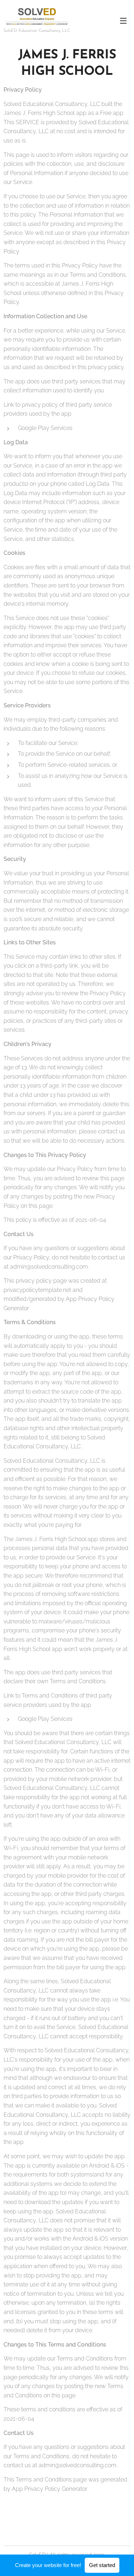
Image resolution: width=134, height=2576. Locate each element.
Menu (123, 20)
